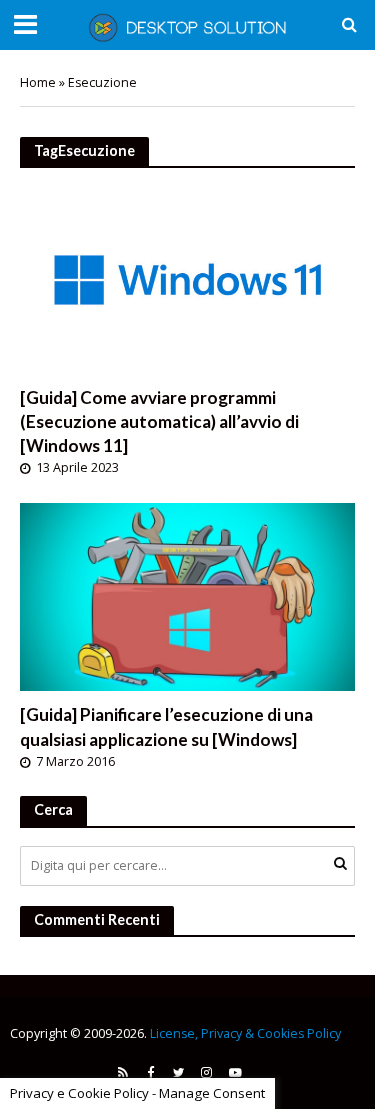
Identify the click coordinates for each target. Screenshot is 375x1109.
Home (38, 82)
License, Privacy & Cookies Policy (245, 1033)
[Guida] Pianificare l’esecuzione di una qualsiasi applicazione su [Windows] (166, 726)
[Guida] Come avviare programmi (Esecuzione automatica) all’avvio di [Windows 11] (159, 421)
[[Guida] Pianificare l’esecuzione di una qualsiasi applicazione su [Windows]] (187, 595)
